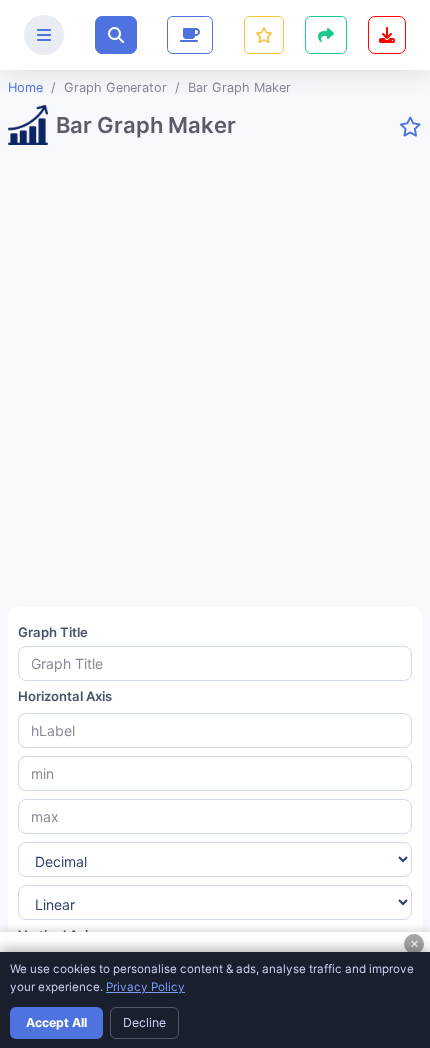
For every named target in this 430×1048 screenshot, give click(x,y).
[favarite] (410, 127)
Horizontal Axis (65, 696)
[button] (116, 35)
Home (25, 87)
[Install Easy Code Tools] (387, 35)
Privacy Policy (145, 987)
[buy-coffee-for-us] (188, 35)
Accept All (56, 1022)
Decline (144, 1022)
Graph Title (53, 632)
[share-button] (264, 35)
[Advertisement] (215, 384)
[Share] (326, 35)
